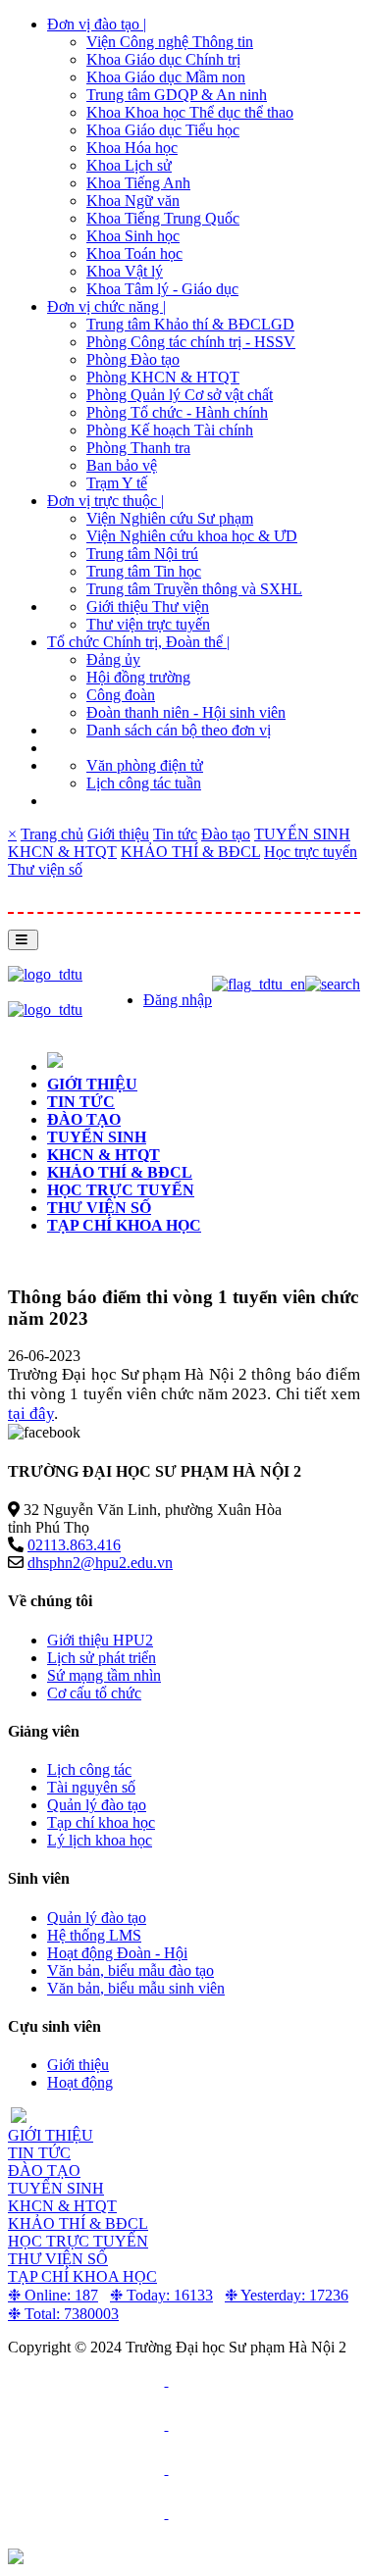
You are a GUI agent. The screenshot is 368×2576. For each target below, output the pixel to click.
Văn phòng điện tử (145, 765)
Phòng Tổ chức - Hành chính (177, 412)
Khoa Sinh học (133, 236)
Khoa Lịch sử (129, 165)
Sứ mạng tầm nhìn (104, 1675)
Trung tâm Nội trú (142, 554)
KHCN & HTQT (62, 852)
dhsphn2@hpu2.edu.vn (100, 1563)
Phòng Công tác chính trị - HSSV (191, 342)
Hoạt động (80, 2082)
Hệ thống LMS (94, 1935)
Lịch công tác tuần (144, 783)
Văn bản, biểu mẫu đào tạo (131, 1970)
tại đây (31, 1414)
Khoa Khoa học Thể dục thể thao (190, 112)
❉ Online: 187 (53, 2295)
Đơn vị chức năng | (106, 306)
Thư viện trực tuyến (148, 624)
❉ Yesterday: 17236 (287, 2295)
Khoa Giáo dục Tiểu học (163, 130)
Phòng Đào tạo (133, 359)
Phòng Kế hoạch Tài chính (170, 430)
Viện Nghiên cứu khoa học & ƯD (192, 536)
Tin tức (175, 834)
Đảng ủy (113, 659)
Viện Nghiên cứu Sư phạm (170, 518)
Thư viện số (45, 869)
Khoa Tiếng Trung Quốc (163, 218)
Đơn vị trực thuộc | (105, 501)
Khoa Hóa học (132, 148)
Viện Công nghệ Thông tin (170, 42)
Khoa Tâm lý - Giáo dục (162, 289)
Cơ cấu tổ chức (94, 1693)
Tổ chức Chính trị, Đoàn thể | (138, 642)
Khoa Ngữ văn (133, 201)
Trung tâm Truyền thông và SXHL (194, 589)
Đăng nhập (178, 1000)
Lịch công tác (89, 1769)
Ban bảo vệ (122, 465)
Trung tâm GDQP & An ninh (177, 95)
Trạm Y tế (117, 483)
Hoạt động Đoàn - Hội (117, 1953)
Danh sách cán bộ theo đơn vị (179, 730)
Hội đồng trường (138, 677)
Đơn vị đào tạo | (97, 24)
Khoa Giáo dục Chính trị (163, 59)
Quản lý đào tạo (97, 1805)
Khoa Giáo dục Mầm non (166, 77)
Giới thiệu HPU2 (100, 1640)
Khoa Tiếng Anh (138, 183)
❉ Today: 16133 (161, 2295)
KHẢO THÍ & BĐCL (190, 852)
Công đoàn (121, 695)
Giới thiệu (118, 834)
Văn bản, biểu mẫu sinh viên (136, 1988)
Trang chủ (52, 834)
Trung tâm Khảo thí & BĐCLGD (190, 324)
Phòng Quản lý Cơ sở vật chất (180, 395)
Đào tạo (226, 834)
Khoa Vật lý (125, 271)
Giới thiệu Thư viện (148, 606)
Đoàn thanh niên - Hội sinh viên (186, 712)
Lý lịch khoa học (100, 1840)
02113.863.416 (74, 1545)
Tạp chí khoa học (124, 1225)
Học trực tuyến (311, 852)
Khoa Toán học (134, 253)
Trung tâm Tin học (144, 571)
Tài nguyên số (91, 1787)
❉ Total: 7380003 (63, 2314)
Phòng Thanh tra (138, 448)
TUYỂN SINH (302, 834)
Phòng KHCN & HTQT (163, 377)
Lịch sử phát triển (102, 1658)
